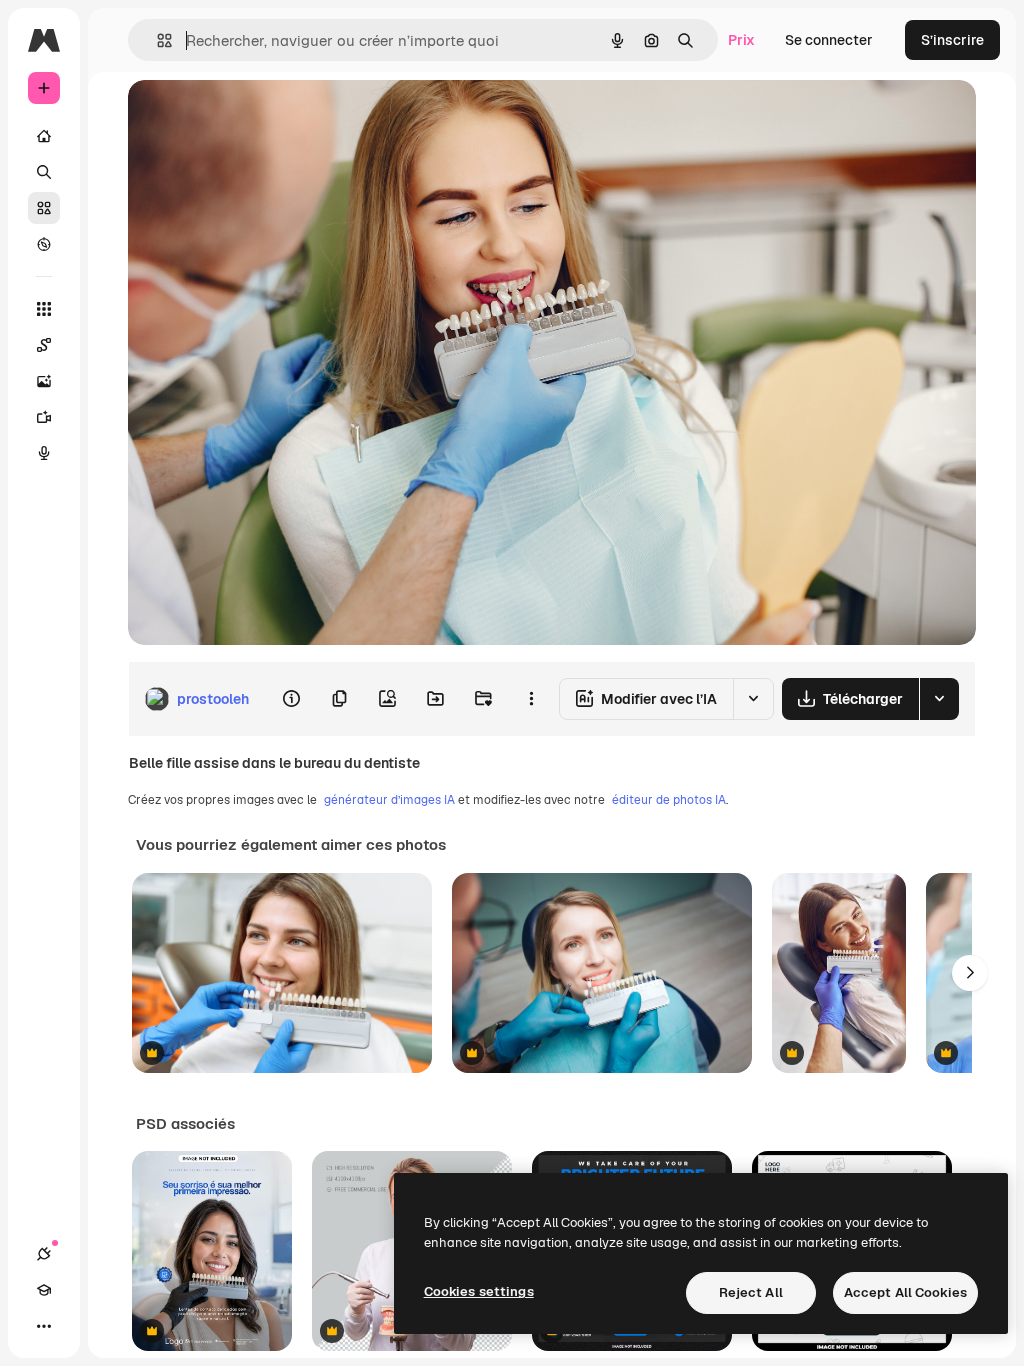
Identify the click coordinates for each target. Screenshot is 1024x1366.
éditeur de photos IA (669, 800)
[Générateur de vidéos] (44, 417)
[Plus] (44, 1326)
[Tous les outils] (44, 309)
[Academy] (44, 1290)
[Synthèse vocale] (44, 453)
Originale (260, 117)
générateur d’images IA (389, 800)
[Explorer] (44, 244)
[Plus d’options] (531, 699)
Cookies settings (479, 1291)
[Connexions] (44, 1254)
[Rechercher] (44, 172)
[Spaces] (44, 345)
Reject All (751, 1292)
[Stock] (44, 208)
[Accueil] (44, 136)
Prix (741, 40)
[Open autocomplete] (156, 40)
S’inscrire (952, 40)
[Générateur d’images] (44, 381)
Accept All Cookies (905, 1292)
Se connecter (829, 40)
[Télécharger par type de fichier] (939, 699)
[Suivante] (970, 973)
